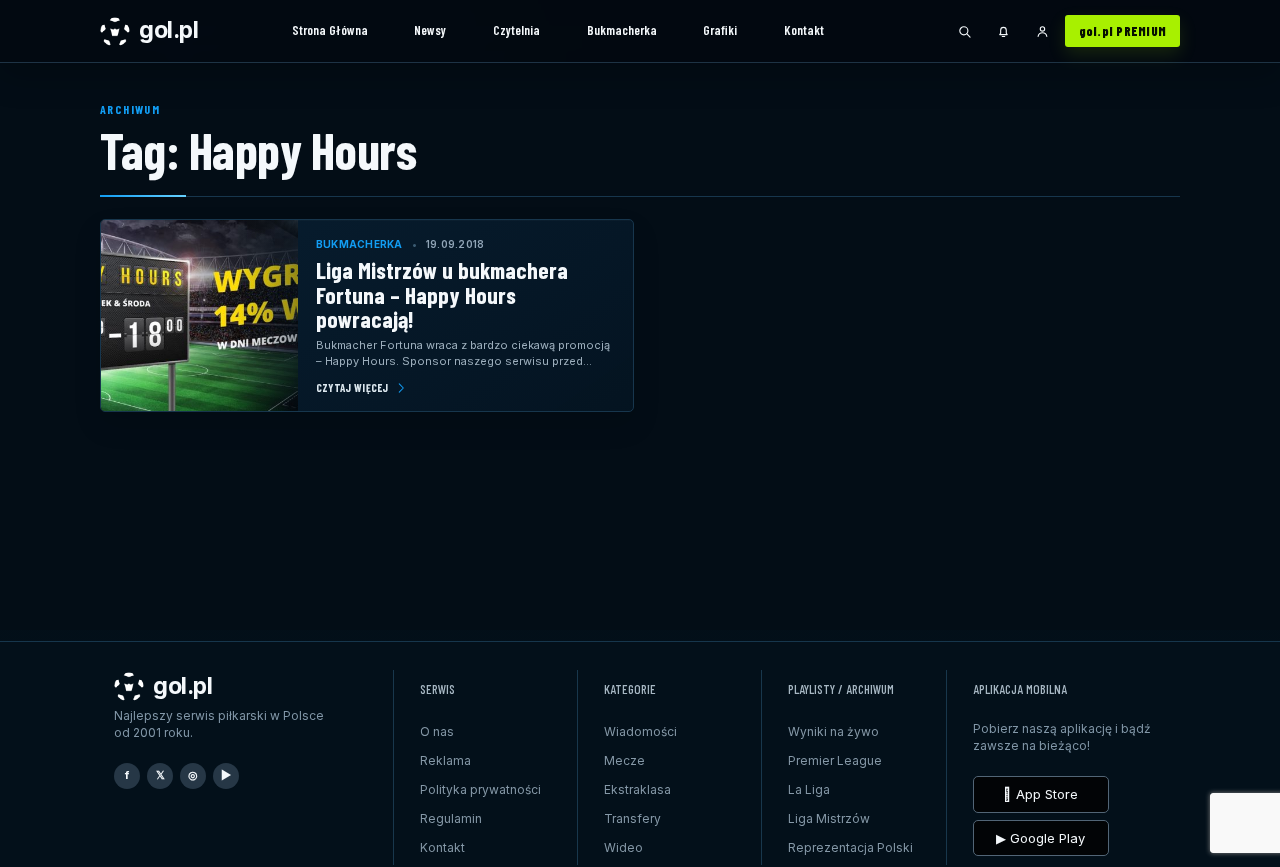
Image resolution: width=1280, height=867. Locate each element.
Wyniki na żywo (833, 731)
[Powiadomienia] (1004, 31)
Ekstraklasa (637, 789)
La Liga (809, 789)
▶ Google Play (1040, 838)
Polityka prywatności (480, 789)
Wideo (623, 847)
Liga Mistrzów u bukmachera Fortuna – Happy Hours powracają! (442, 294)
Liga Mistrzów (829, 818)
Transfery (632, 818)
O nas (437, 731)
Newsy (430, 30)
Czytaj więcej (352, 387)
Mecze (624, 760)
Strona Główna (330, 30)
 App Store (1040, 794)
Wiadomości (640, 731)
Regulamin (451, 818)
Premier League (835, 760)
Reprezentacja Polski (850, 847)
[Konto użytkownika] (1043, 31)
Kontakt (804, 30)
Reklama (445, 760)
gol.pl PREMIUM (1123, 31)
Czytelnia (516, 30)
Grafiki (720, 30)
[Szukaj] (965, 31)
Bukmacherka (622, 30)
